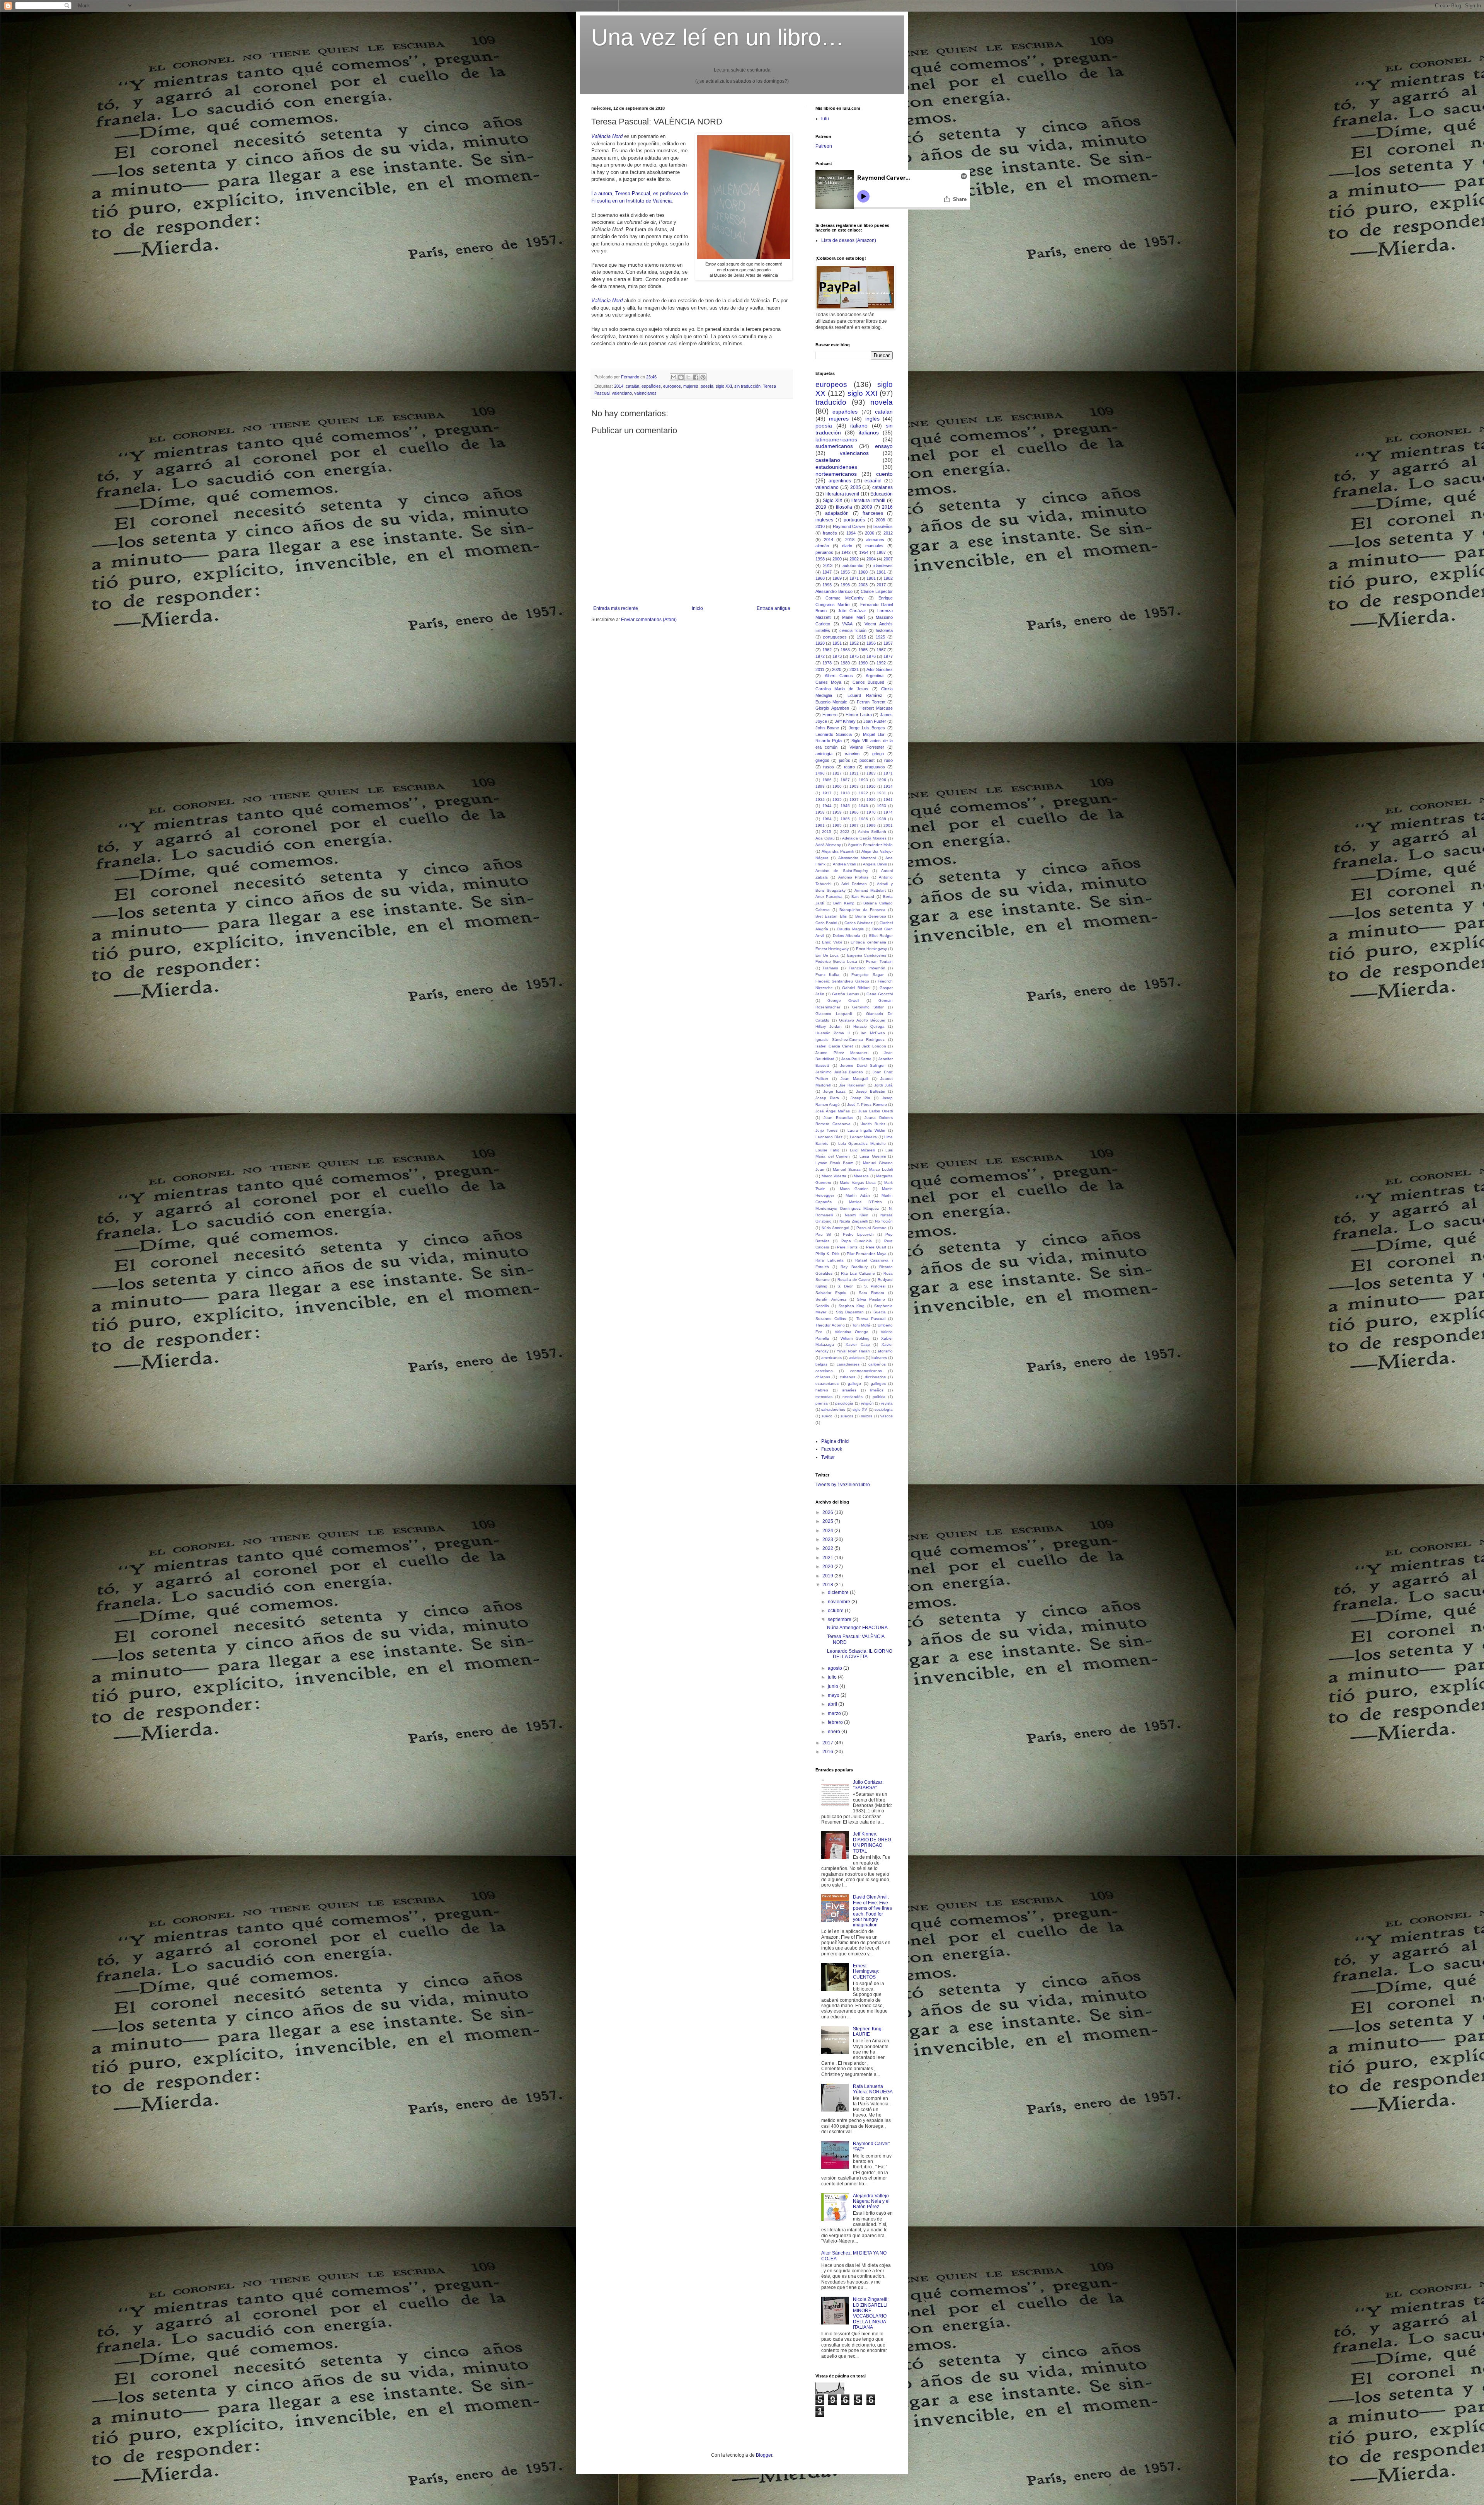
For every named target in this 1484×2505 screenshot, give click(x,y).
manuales (874, 546)
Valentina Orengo (852, 1332)
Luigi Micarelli (863, 1150)
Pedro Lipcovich (858, 1234)
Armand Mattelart (870, 890)
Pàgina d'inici (835, 1441)
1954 (864, 552)
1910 (871, 786)
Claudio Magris (850, 929)
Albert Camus (839, 676)
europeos (672, 386)
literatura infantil (868, 501)
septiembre (840, 1619)
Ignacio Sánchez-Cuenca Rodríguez (850, 1040)
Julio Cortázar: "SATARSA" (868, 1785)
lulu (825, 119)
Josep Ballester (871, 1091)
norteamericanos (836, 474)
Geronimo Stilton (868, 1007)
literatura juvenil (842, 494)
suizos (867, 1416)
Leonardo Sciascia (834, 734)
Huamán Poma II (833, 1033)
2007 (888, 559)
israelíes (849, 1390)
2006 (870, 533)
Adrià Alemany (828, 845)
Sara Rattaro (871, 1293)
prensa (822, 1403)
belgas (821, 1364)
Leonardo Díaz (829, 1137)
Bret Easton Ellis (831, 916)
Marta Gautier (854, 1189)
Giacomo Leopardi (834, 1014)
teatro (849, 767)
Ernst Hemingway (871, 949)
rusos (829, 767)
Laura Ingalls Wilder (867, 1130)
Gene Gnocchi (880, 994)
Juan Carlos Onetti (876, 1111)
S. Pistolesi (875, 1286)
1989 (845, 663)
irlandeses (883, 565)
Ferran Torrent (871, 702)
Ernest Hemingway (832, 949)
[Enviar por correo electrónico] (674, 377)
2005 (856, 487)
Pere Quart (876, 1247)
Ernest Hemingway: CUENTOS (866, 1971)
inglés (872, 419)
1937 (854, 800)
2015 (827, 832)
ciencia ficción (853, 630)
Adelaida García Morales (864, 838)
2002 (854, 559)
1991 (820, 825)
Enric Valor (832, 942)
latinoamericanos (836, 439)
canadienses (848, 1364)
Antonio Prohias (853, 877)
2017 (881, 585)
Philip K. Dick (827, 1254)
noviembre (840, 1602)
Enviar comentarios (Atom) (649, 620)
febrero (836, 1722)
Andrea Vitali (844, 864)
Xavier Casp (858, 1344)
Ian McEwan (873, 1033)
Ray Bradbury (854, 1267)
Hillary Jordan (829, 1026)
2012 (888, 533)
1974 (888, 812)
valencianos (645, 393)
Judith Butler (873, 1124)
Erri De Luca (827, 955)
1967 (881, 650)
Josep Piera (827, 1098)
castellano (828, 460)
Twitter (828, 1457)
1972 (820, 656)
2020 (837, 669)
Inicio (697, 608)
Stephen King (852, 1306)
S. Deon (846, 1286)
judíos (845, 760)
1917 (827, 793)
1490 (820, 773)
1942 (846, 552)
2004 (871, 559)
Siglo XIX (833, 501)
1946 (863, 806)
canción (852, 754)
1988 (882, 819)
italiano (859, 426)
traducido (831, 402)
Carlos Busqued (869, 682)
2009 (867, 507)
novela (882, 402)
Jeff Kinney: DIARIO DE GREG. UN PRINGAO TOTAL (873, 1842)
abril (833, 1704)
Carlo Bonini (826, 923)
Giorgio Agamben (832, 708)
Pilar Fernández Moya (867, 1254)
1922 (863, 793)
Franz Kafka (827, 975)
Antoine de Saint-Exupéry (842, 871)
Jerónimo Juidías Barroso (839, 1072)
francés (830, 533)
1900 (837, 786)
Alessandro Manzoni (857, 858)
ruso (888, 760)
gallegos (878, 1384)
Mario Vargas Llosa (858, 1183)
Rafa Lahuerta (830, 1260)
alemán (822, 546)
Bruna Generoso (870, 916)
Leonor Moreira (864, 1137)
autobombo (853, 565)
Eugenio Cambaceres (867, 955)
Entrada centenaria (868, 942)
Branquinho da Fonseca (862, 910)
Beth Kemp (844, 903)
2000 (837, 559)
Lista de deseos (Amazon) (849, 240)
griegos (822, 760)
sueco (827, 1416)
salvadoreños (833, 1409)
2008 (880, 520)
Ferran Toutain (879, 961)
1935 (837, 800)
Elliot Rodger (881, 936)
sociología (884, 1409)
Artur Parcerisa (829, 897)
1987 (881, 552)
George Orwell (843, 1000)
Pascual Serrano (871, 1228)
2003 (863, 585)
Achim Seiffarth (872, 832)
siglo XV (860, 1409)
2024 (828, 1531)
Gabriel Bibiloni (856, 988)
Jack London (874, 1046)
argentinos (840, 481)
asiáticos (857, 1358)
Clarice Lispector (877, 591)
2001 (888, 825)
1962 (827, 650)
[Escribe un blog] (681, 377)
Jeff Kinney (845, 721)
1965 (863, 650)
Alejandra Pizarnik (838, 851)
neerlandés (853, 1397)
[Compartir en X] (688, 377)
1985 (845, 819)
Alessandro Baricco (834, 591)
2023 (828, 1539)
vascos (887, 1416)
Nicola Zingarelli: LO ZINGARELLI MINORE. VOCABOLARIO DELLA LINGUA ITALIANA (871, 2313)
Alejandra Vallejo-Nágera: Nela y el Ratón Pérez (872, 2201)
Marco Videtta (834, 1176)
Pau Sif (823, 1234)
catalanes (882, 487)
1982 (888, 578)
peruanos (824, 552)
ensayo (884, 446)
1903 (854, 786)
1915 (861, 637)
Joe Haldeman (852, 1085)
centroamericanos (866, 1371)
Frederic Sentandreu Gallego (842, 981)
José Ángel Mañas (833, 1111)
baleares (879, 1358)
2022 (845, 832)
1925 (880, 637)
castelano (824, 1371)
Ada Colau (825, 838)
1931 (882, 793)
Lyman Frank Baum (834, 1163)
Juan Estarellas (838, 1118)
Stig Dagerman (850, 1312)
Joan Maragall (854, 1079)
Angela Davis (875, 864)
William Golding (855, 1338)
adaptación (837, 513)
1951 (837, 643)
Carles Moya (828, 682)
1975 (854, 656)
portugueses (835, 637)
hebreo (822, 1390)
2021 (854, 669)
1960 (863, 572)
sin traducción (747, 386)
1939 (871, 800)
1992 (881, 663)
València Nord (607, 136)
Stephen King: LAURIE (868, 2032)
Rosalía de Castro (854, 1280)
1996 (845, 585)
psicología (844, 1403)
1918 (845, 793)
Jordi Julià (883, 1085)
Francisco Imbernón (867, 968)
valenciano (622, 393)
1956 (871, 643)
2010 (820, 526)
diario (847, 546)
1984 (827, 819)
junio (834, 1686)
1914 (888, 786)
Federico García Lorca (836, 961)
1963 (845, 650)
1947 (827, 572)
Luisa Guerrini (873, 1156)
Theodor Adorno (830, 1325)
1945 (845, 806)
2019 (821, 507)
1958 (820, 812)
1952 (854, 643)
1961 (881, 572)
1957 (888, 643)
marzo (835, 1713)
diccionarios (875, 1377)
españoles (651, 386)
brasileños (883, 526)
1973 (837, 656)
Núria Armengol (835, 1228)
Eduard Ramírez (865, 695)
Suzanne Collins (831, 1319)
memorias (824, 1397)
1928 (820, 643)
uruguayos (875, 767)
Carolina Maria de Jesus (842, 689)
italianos (869, 433)
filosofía (844, 507)
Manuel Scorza (847, 1169)
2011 (820, 669)
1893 (863, 780)
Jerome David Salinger (862, 1065)
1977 (888, 656)
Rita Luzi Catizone (858, 1273)
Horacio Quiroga (869, 1026)
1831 (854, 773)
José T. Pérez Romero (867, 1104)
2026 (828, 1512)
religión (867, 1403)
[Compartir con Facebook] (696, 377)
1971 (854, 578)
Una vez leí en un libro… (718, 37)
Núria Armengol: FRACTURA (857, 1628)
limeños (877, 1390)
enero (835, 1732)
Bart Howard (863, 897)
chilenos (823, 1377)
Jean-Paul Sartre (856, 1059)
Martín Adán (858, 1195)
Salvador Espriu (831, 1293)
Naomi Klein (857, 1215)
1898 (820, 786)
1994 (851, 533)
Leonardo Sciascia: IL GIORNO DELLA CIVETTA (860, 1654)
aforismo (885, 1351)
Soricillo (822, 1306)
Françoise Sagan (868, 975)
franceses (873, 513)
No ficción (884, 1221)
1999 (871, 825)
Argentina (875, 676)
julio (833, 1677)
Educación (882, 494)
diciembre (839, 1592)
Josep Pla (861, 1098)
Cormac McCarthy (845, 598)
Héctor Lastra (859, 715)
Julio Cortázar (852, 611)
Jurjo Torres (826, 1130)
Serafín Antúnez (831, 1299)
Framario (830, 968)
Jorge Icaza (835, 1091)
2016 (887, 507)
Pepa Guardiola (857, 1241)
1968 (820, 578)
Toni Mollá (861, 1325)
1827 (837, 773)
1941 (888, 800)
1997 (854, 825)
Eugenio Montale (831, 702)
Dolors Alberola (847, 936)
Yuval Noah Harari (853, 1351)
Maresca (861, 1176)
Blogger (764, 2455)
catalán (632, 386)
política (879, 1397)
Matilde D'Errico (865, 1202)
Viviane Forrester (867, 747)
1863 (871, 773)
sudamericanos (834, 446)
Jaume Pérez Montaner (841, 1053)
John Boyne (827, 728)
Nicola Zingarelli (853, 1221)
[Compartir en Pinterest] (703, 377)
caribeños (877, 1364)
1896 (882, 780)
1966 (854, 812)
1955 (845, 572)
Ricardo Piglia (829, 741)
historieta (884, 630)
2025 (828, 1521)
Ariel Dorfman (854, 884)
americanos (831, 1358)
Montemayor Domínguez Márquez (847, 1208)
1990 (863, 663)
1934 (820, 800)
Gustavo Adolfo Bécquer (862, 1020)
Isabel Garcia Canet (834, 1046)
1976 (871, 656)
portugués (854, 520)
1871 (888, 773)
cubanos (848, 1377)
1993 (827, 585)
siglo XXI (724, 386)
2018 (850, 540)
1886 (827, 780)
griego (878, 754)
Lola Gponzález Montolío (862, 1144)
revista (887, 1403)
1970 (871, 812)
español (873, 481)
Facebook (832, 1449)
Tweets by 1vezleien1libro (843, 1485)
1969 (837, 578)
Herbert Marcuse (876, 708)
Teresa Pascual (871, 1319)
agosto (836, 1668)
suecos (847, 1416)
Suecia (880, 1312)
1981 (871, 578)
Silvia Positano (871, 1299)
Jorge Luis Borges (867, 728)
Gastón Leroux (846, 994)
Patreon (824, 146)
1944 (827, 806)
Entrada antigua (773, 608)
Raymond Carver (849, 526)
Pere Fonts (847, 1247)
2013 (828, 565)
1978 (827, 663)
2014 (619, 386)
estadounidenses (836, 467)
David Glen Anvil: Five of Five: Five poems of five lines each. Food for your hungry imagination (872, 1911)
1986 (863, 819)
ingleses (824, 520)
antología (824, 754)
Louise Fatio (827, 1150)
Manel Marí (853, 617)
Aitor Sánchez (880, 669)
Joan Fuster (875, 721)
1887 (845, 780)
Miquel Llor (874, 734)
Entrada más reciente (616, 608)
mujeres (691, 386)
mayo (834, 1695)
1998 (820, 559)
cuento (884, 474)
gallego (854, 1384)
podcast (867, 760)
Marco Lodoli (881, 1169)
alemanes (875, 540)
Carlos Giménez (859, 923)
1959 (837, 812)
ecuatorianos (827, 1384)
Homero (830, 715)
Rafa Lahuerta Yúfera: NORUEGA (873, 2089)
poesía (707, 386)
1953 (882, 806)
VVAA (847, 624)
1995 (837, 825)
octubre (836, 1611)
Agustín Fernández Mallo (870, 845)
